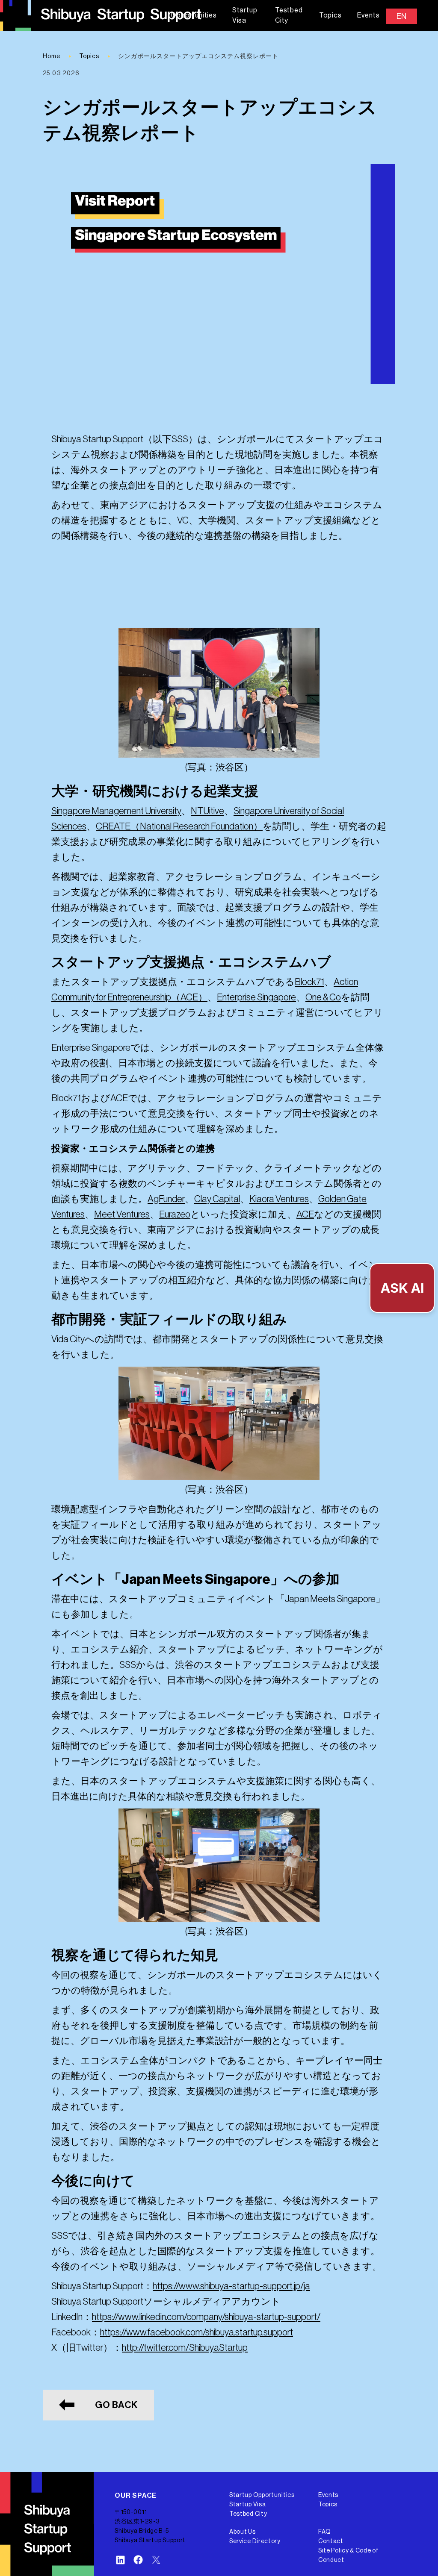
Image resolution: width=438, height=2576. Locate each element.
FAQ (325, 2532)
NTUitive (207, 811)
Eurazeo (175, 1214)
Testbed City (289, 15)
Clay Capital (217, 1199)
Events (368, 15)
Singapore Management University (116, 811)
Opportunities (194, 15)
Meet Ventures (122, 1214)
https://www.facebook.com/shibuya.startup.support (197, 2332)
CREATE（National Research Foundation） (179, 826)
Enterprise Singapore (256, 997)
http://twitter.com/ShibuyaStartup (185, 2348)
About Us (243, 2532)
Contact (331, 2541)
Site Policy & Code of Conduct (348, 2555)
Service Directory (255, 2541)
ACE (305, 1214)
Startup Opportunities (262, 2495)
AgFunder (166, 1199)
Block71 (309, 982)
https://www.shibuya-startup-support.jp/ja (231, 2286)
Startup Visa (245, 15)
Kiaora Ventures (279, 1199)
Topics (330, 15)
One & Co (323, 997)
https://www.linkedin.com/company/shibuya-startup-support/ (206, 2317)
